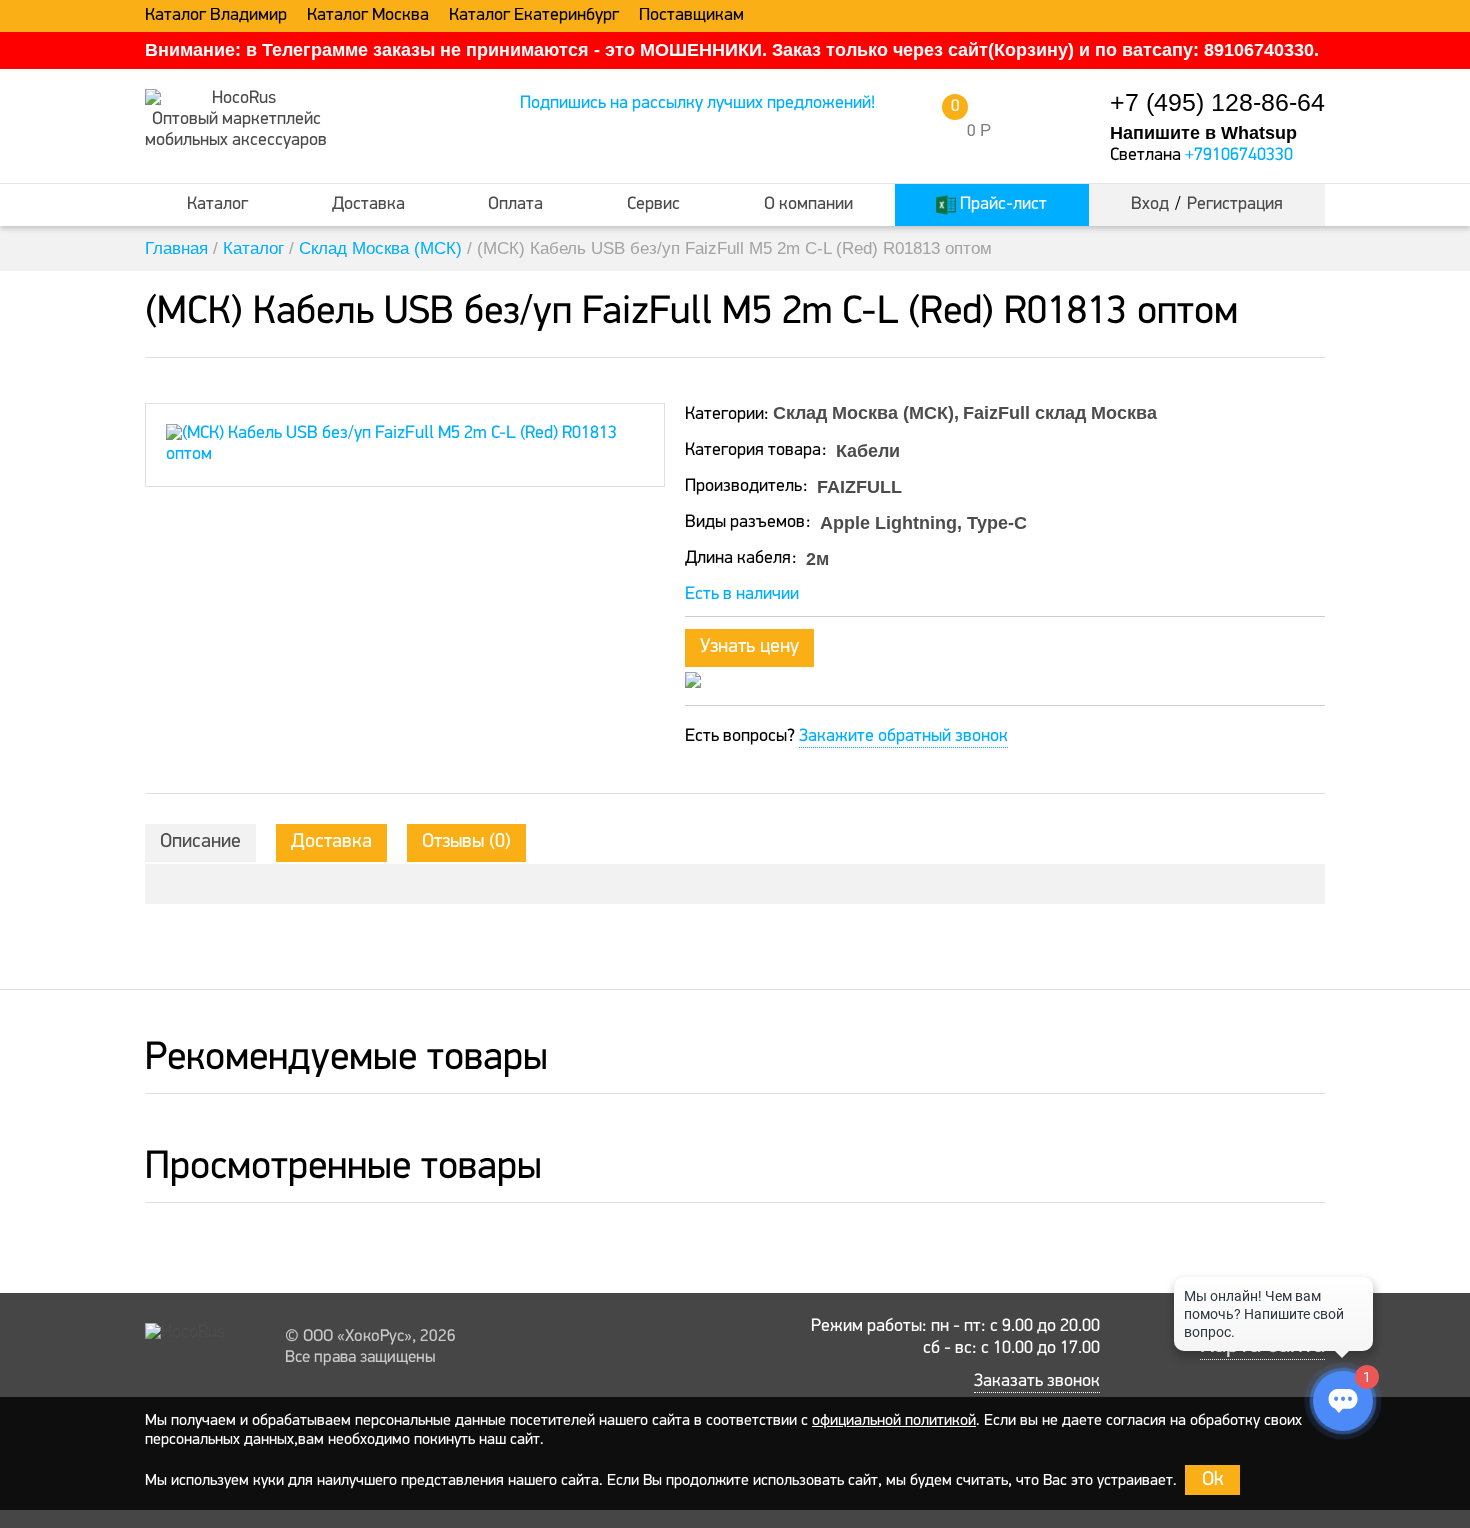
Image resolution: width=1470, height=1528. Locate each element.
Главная (176, 248)
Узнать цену (749, 647)
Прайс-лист (1001, 205)
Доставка (368, 205)
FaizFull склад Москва (1060, 413)
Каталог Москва (368, 16)
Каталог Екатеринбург (534, 16)
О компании (808, 205)
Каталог (217, 205)
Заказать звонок (1037, 1382)
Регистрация (1235, 205)
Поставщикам (691, 16)
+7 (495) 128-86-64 (1217, 102)
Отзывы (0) (466, 842)
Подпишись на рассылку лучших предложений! (697, 104)
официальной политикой (894, 1421)
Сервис (653, 205)
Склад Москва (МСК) (380, 248)
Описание (200, 842)
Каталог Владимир (216, 16)
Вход (1150, 205)
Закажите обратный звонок (903, 737)
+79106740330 (1239, 156)
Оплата (515, 205)
